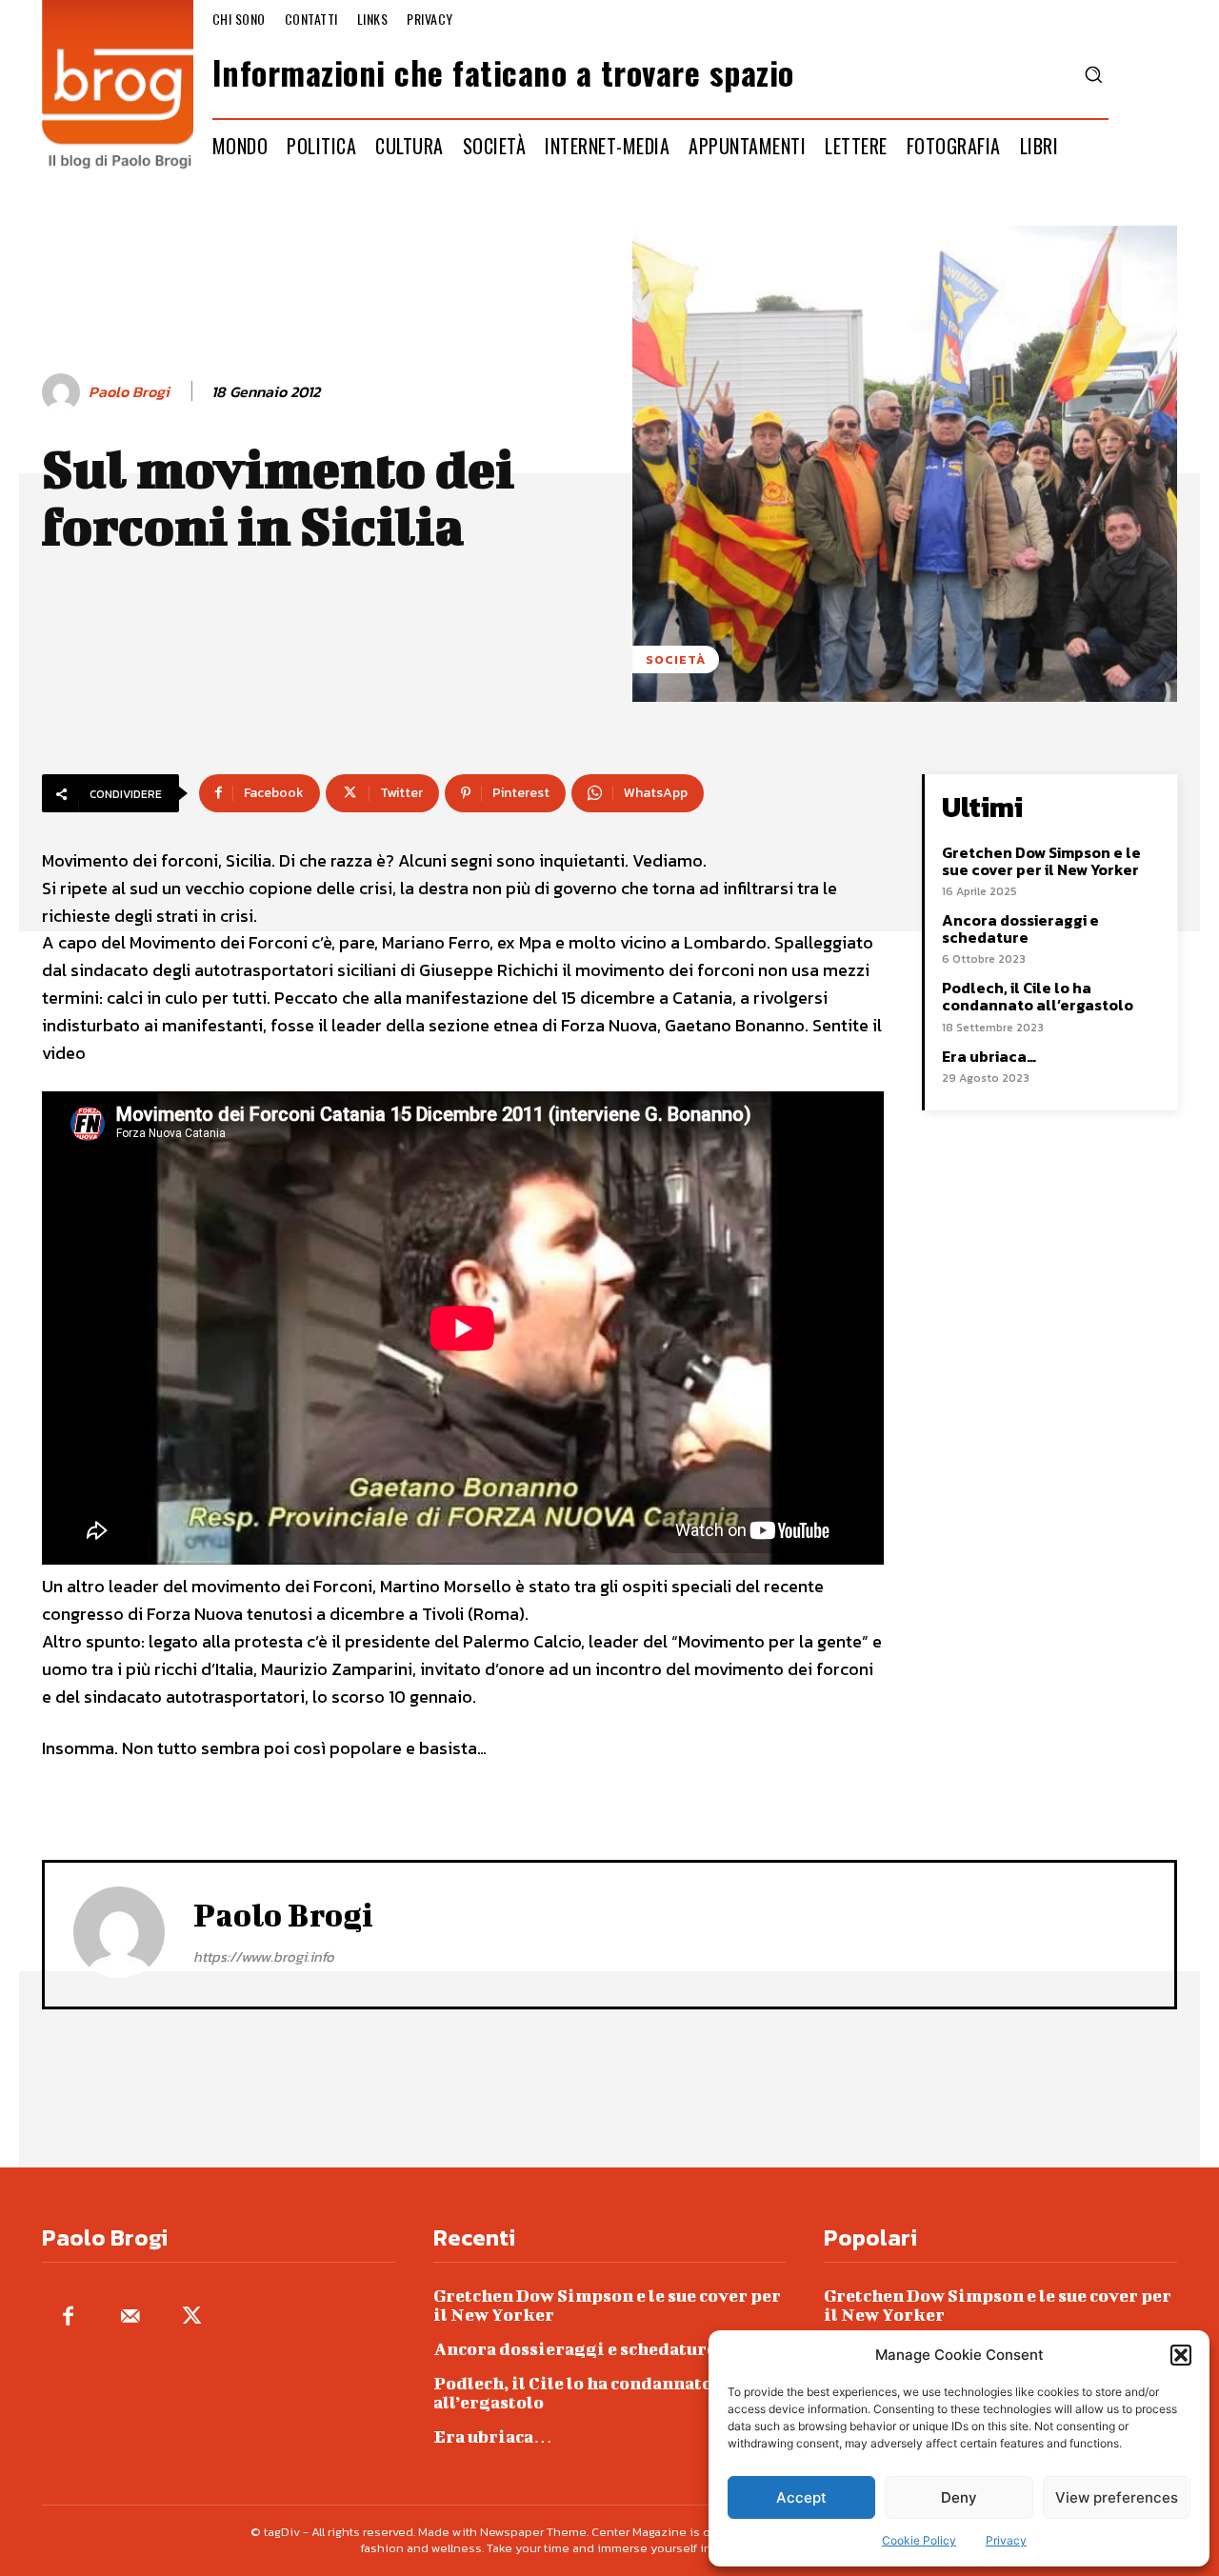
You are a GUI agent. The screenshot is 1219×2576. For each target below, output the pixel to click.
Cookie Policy (919, 2540)
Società (676, 659)
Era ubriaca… (989, 1056)
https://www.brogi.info (264, 1957)
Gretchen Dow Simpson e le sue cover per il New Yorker (1041, 861)
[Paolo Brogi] (64, 392)
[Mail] (130, 2317)
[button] (1181, 2355)
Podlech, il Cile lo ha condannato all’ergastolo (1038, 996)
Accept (801, 2497)
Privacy (1006, 2540)
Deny (959, 2497)
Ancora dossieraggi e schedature (1020, 929)
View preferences (1117, 2497)
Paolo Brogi (129, 392)
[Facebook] (68, 2317)
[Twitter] (192, 2317)
